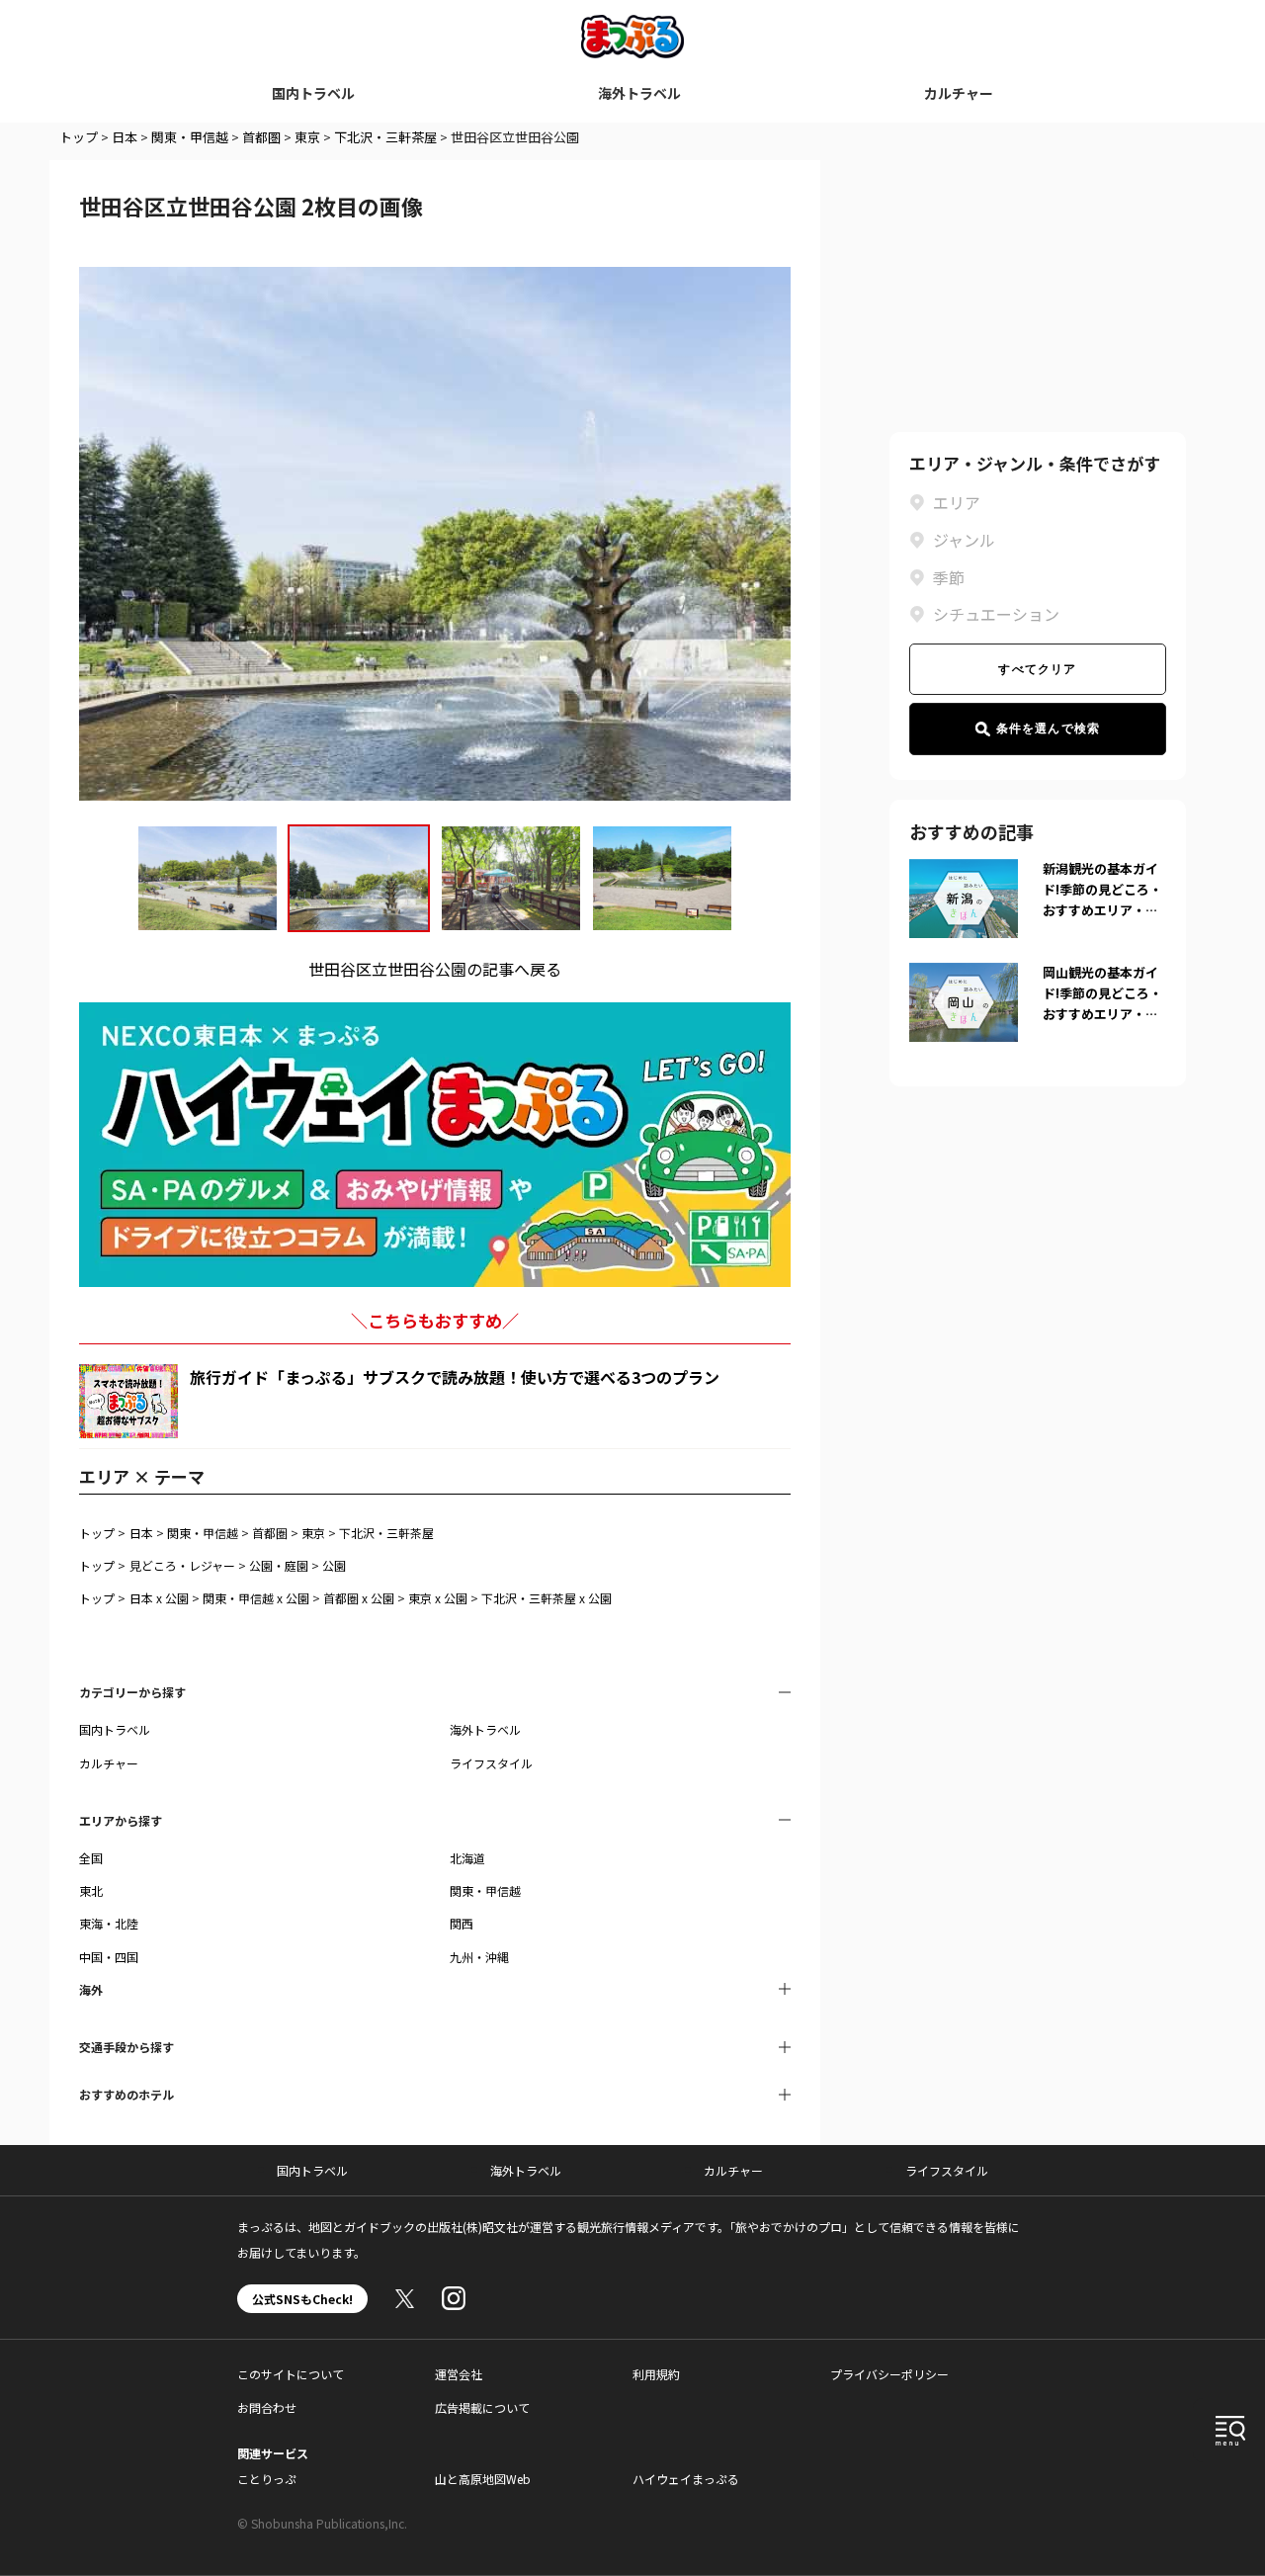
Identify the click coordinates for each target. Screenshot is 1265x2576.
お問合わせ (267, 2407)
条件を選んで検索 (1049, 729)
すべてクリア (1037, 669)
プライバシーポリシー (889, 2374)
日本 (125, 137)
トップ (79, 137)
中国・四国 (109, 1957)
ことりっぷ (267, 2479)
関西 (462, 1923)
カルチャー (959, 93)
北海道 (467, 1858)
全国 (91, 1858)
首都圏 (261, 137)
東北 (91, 1890)
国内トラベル (313, 93)
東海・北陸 (109, 1923)
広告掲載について (482, 2407)
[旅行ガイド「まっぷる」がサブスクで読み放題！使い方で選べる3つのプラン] (128, 1401)
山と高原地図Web (483, 2479)
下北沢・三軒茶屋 (385, 137)
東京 (307, 137)
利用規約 (656, 2374)
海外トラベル (639, 93)
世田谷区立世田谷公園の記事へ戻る (435, 969)
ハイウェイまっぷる (686, 2479)
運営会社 (459, 2374)
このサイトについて (291, 2374)
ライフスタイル (491, 1763)
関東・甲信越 (190, 137)
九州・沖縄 (479, 1957)
